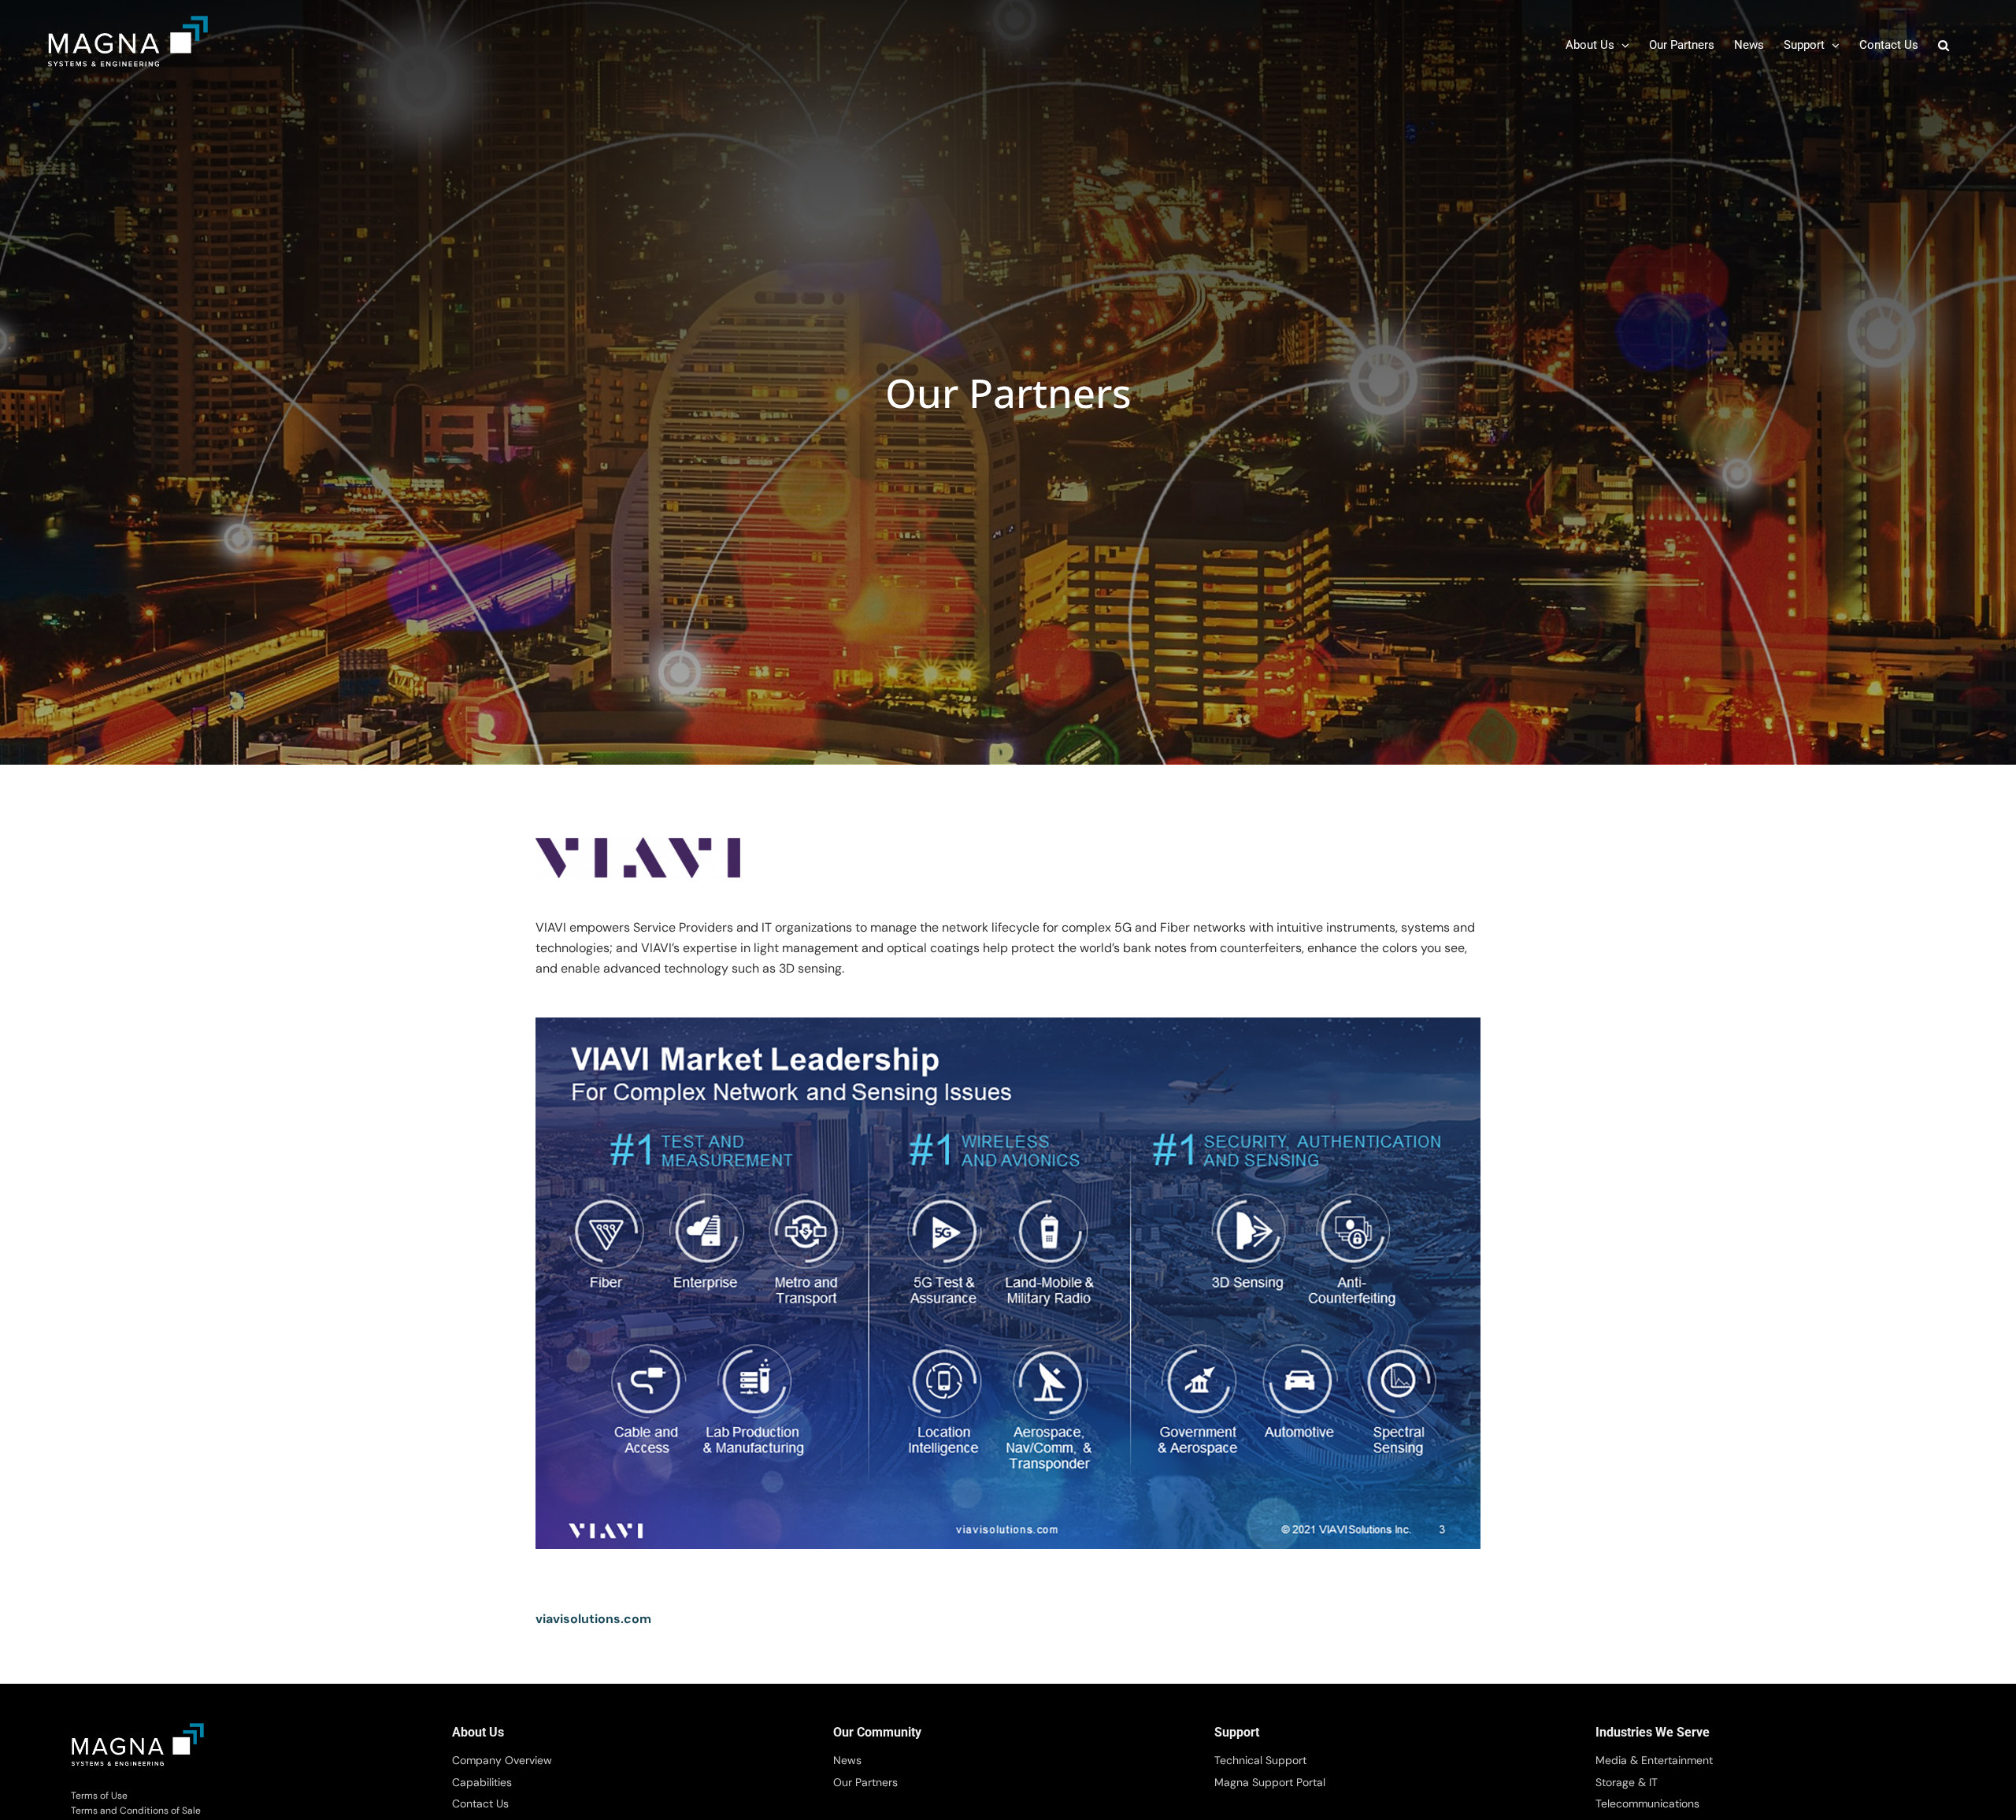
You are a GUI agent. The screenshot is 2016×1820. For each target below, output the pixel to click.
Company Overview (502, 1760)
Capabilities (482, 1782)
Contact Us (480, 1803)
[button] (1944, 45)
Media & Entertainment (1654, 1760)
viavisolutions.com (593, 1619)
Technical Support (1260, 1760)
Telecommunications (1647, 1803)
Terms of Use (99, 1796)
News (847, 1760)
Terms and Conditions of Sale (136, 1811)
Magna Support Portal (1270, 1782)
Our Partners (865, 1782)
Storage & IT (1627, 1782)
